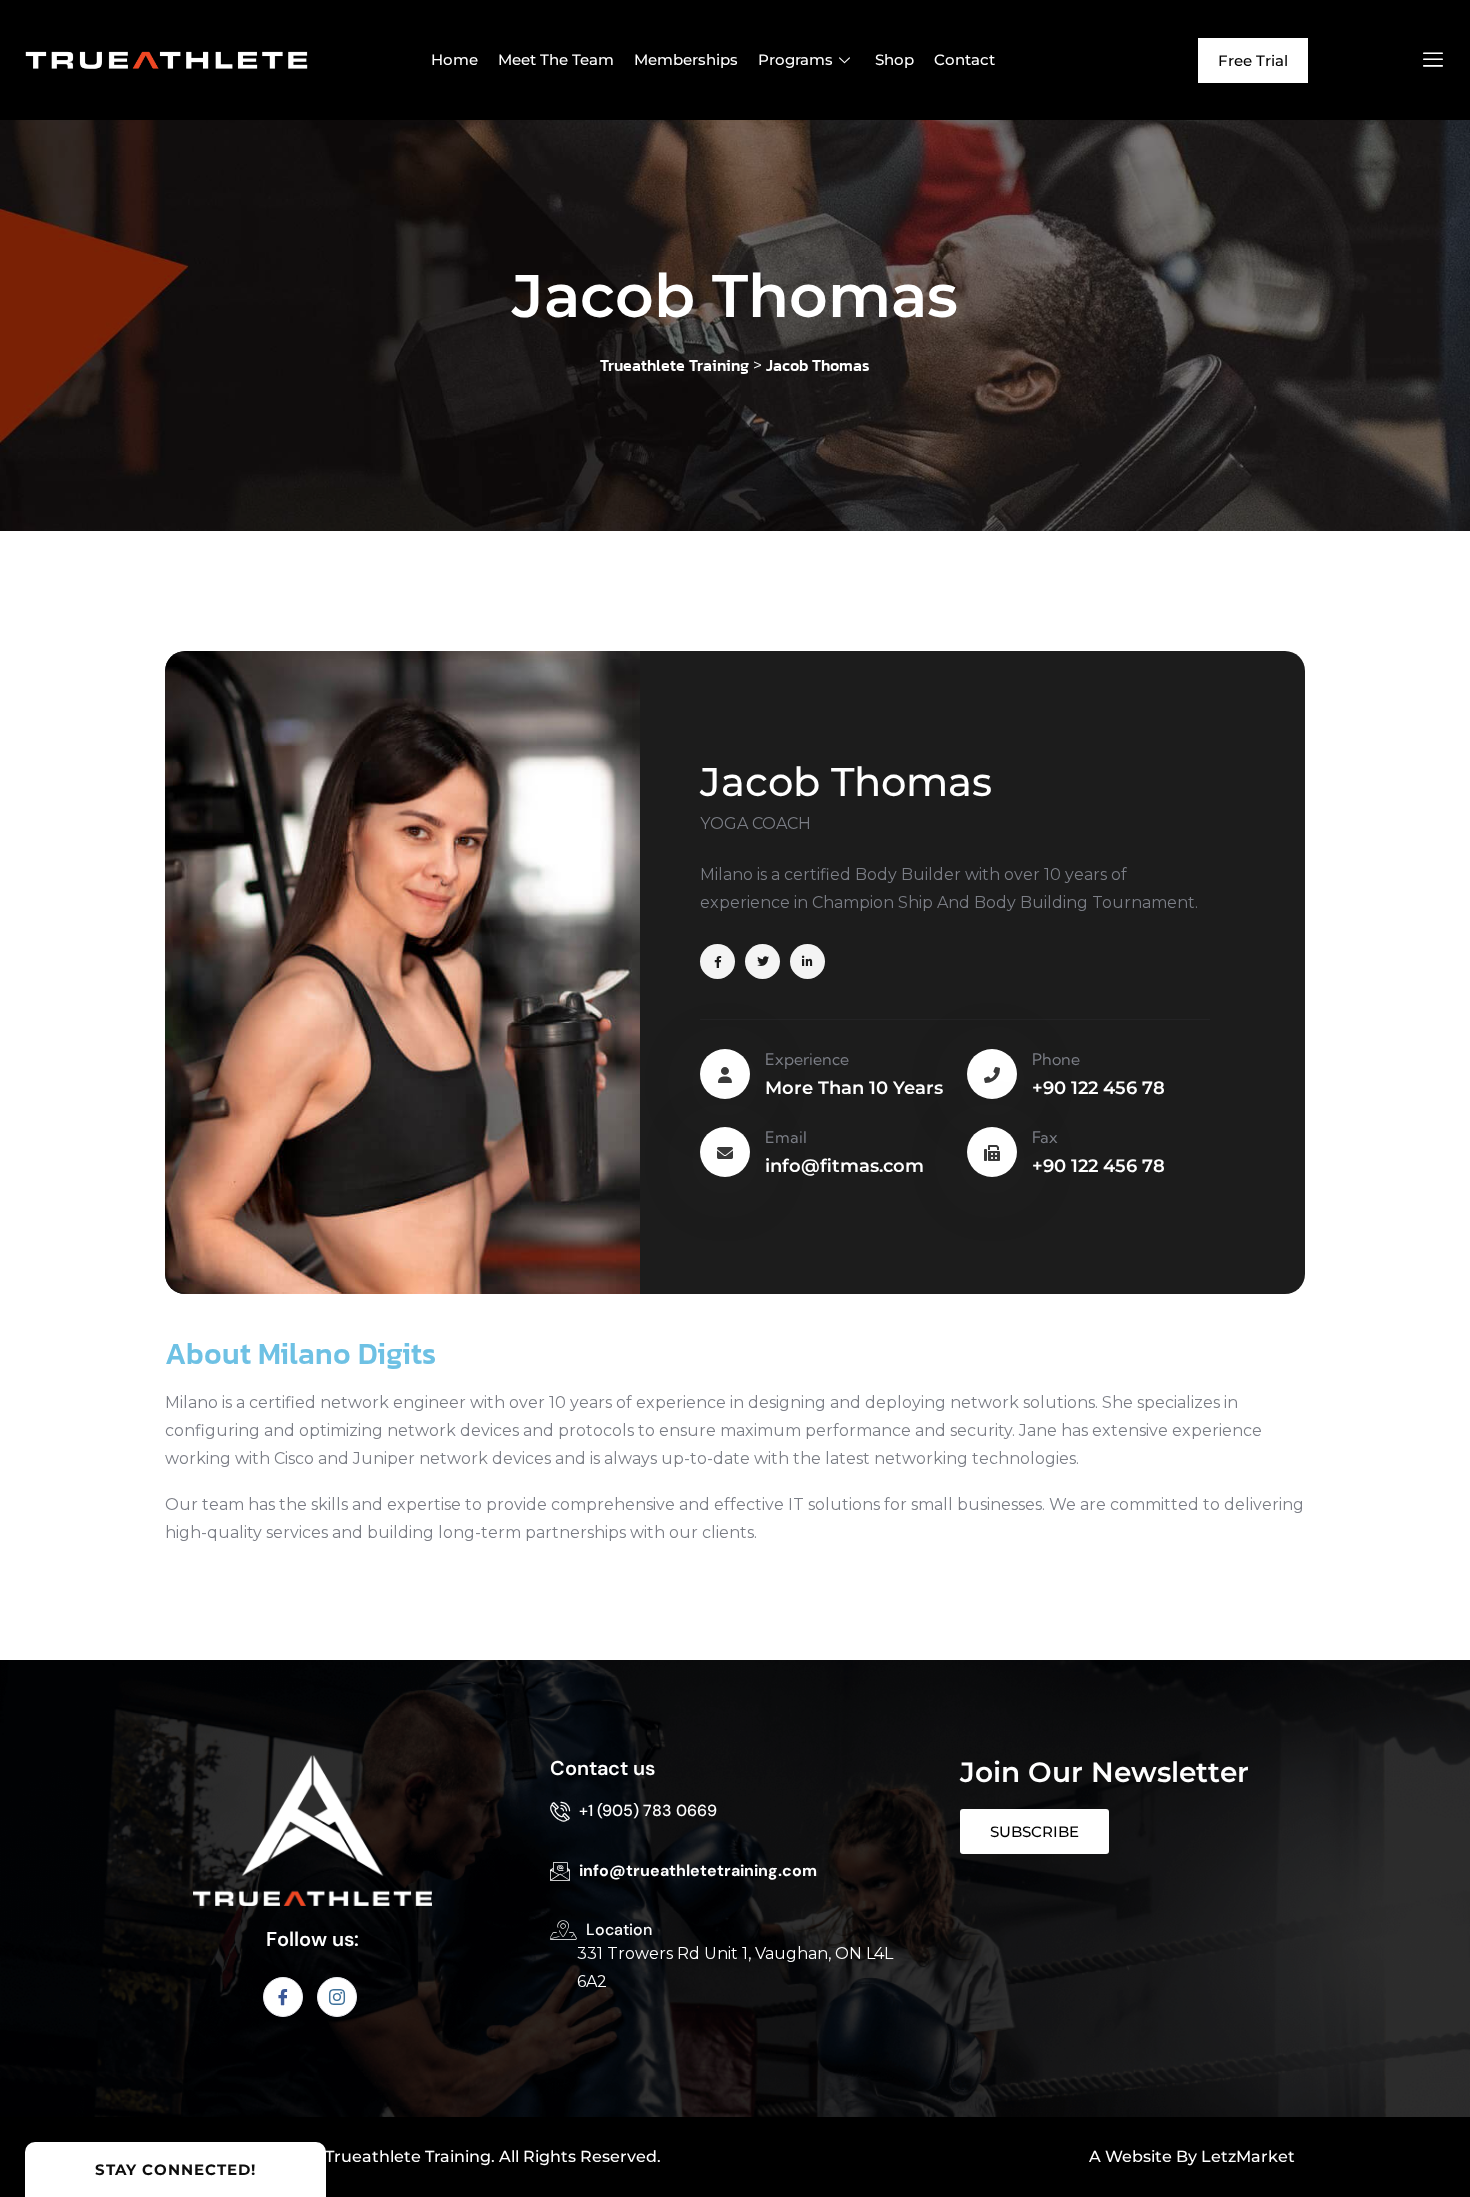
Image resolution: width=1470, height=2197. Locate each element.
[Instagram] (337, 1997)
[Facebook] (283, 1997)
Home (454, 59)
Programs (795, 59)
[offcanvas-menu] (1433, 60)
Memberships (686, 59)
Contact (964, 59)
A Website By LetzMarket (1192, 2156)
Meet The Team (556, 59)
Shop (894, 59)
